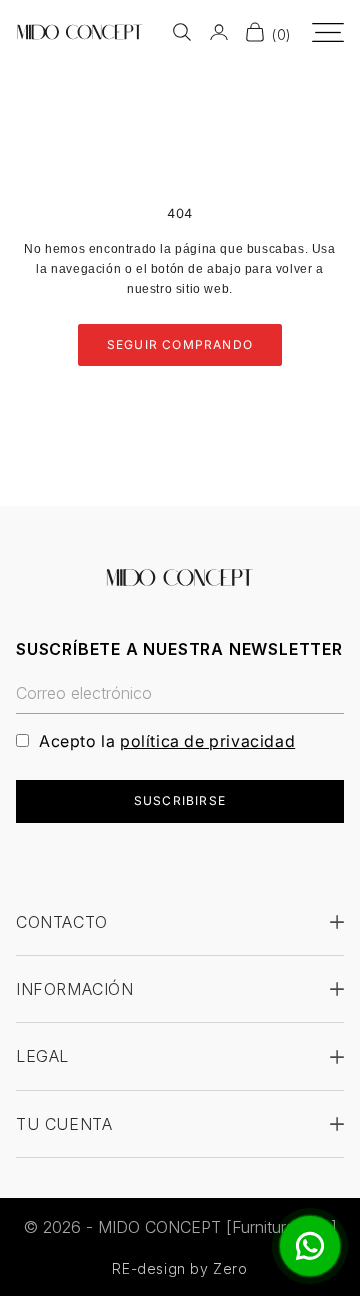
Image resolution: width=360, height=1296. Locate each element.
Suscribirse (180, 800)
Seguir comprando (180, 344)
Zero (230, 1268)
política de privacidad (207, 741)
